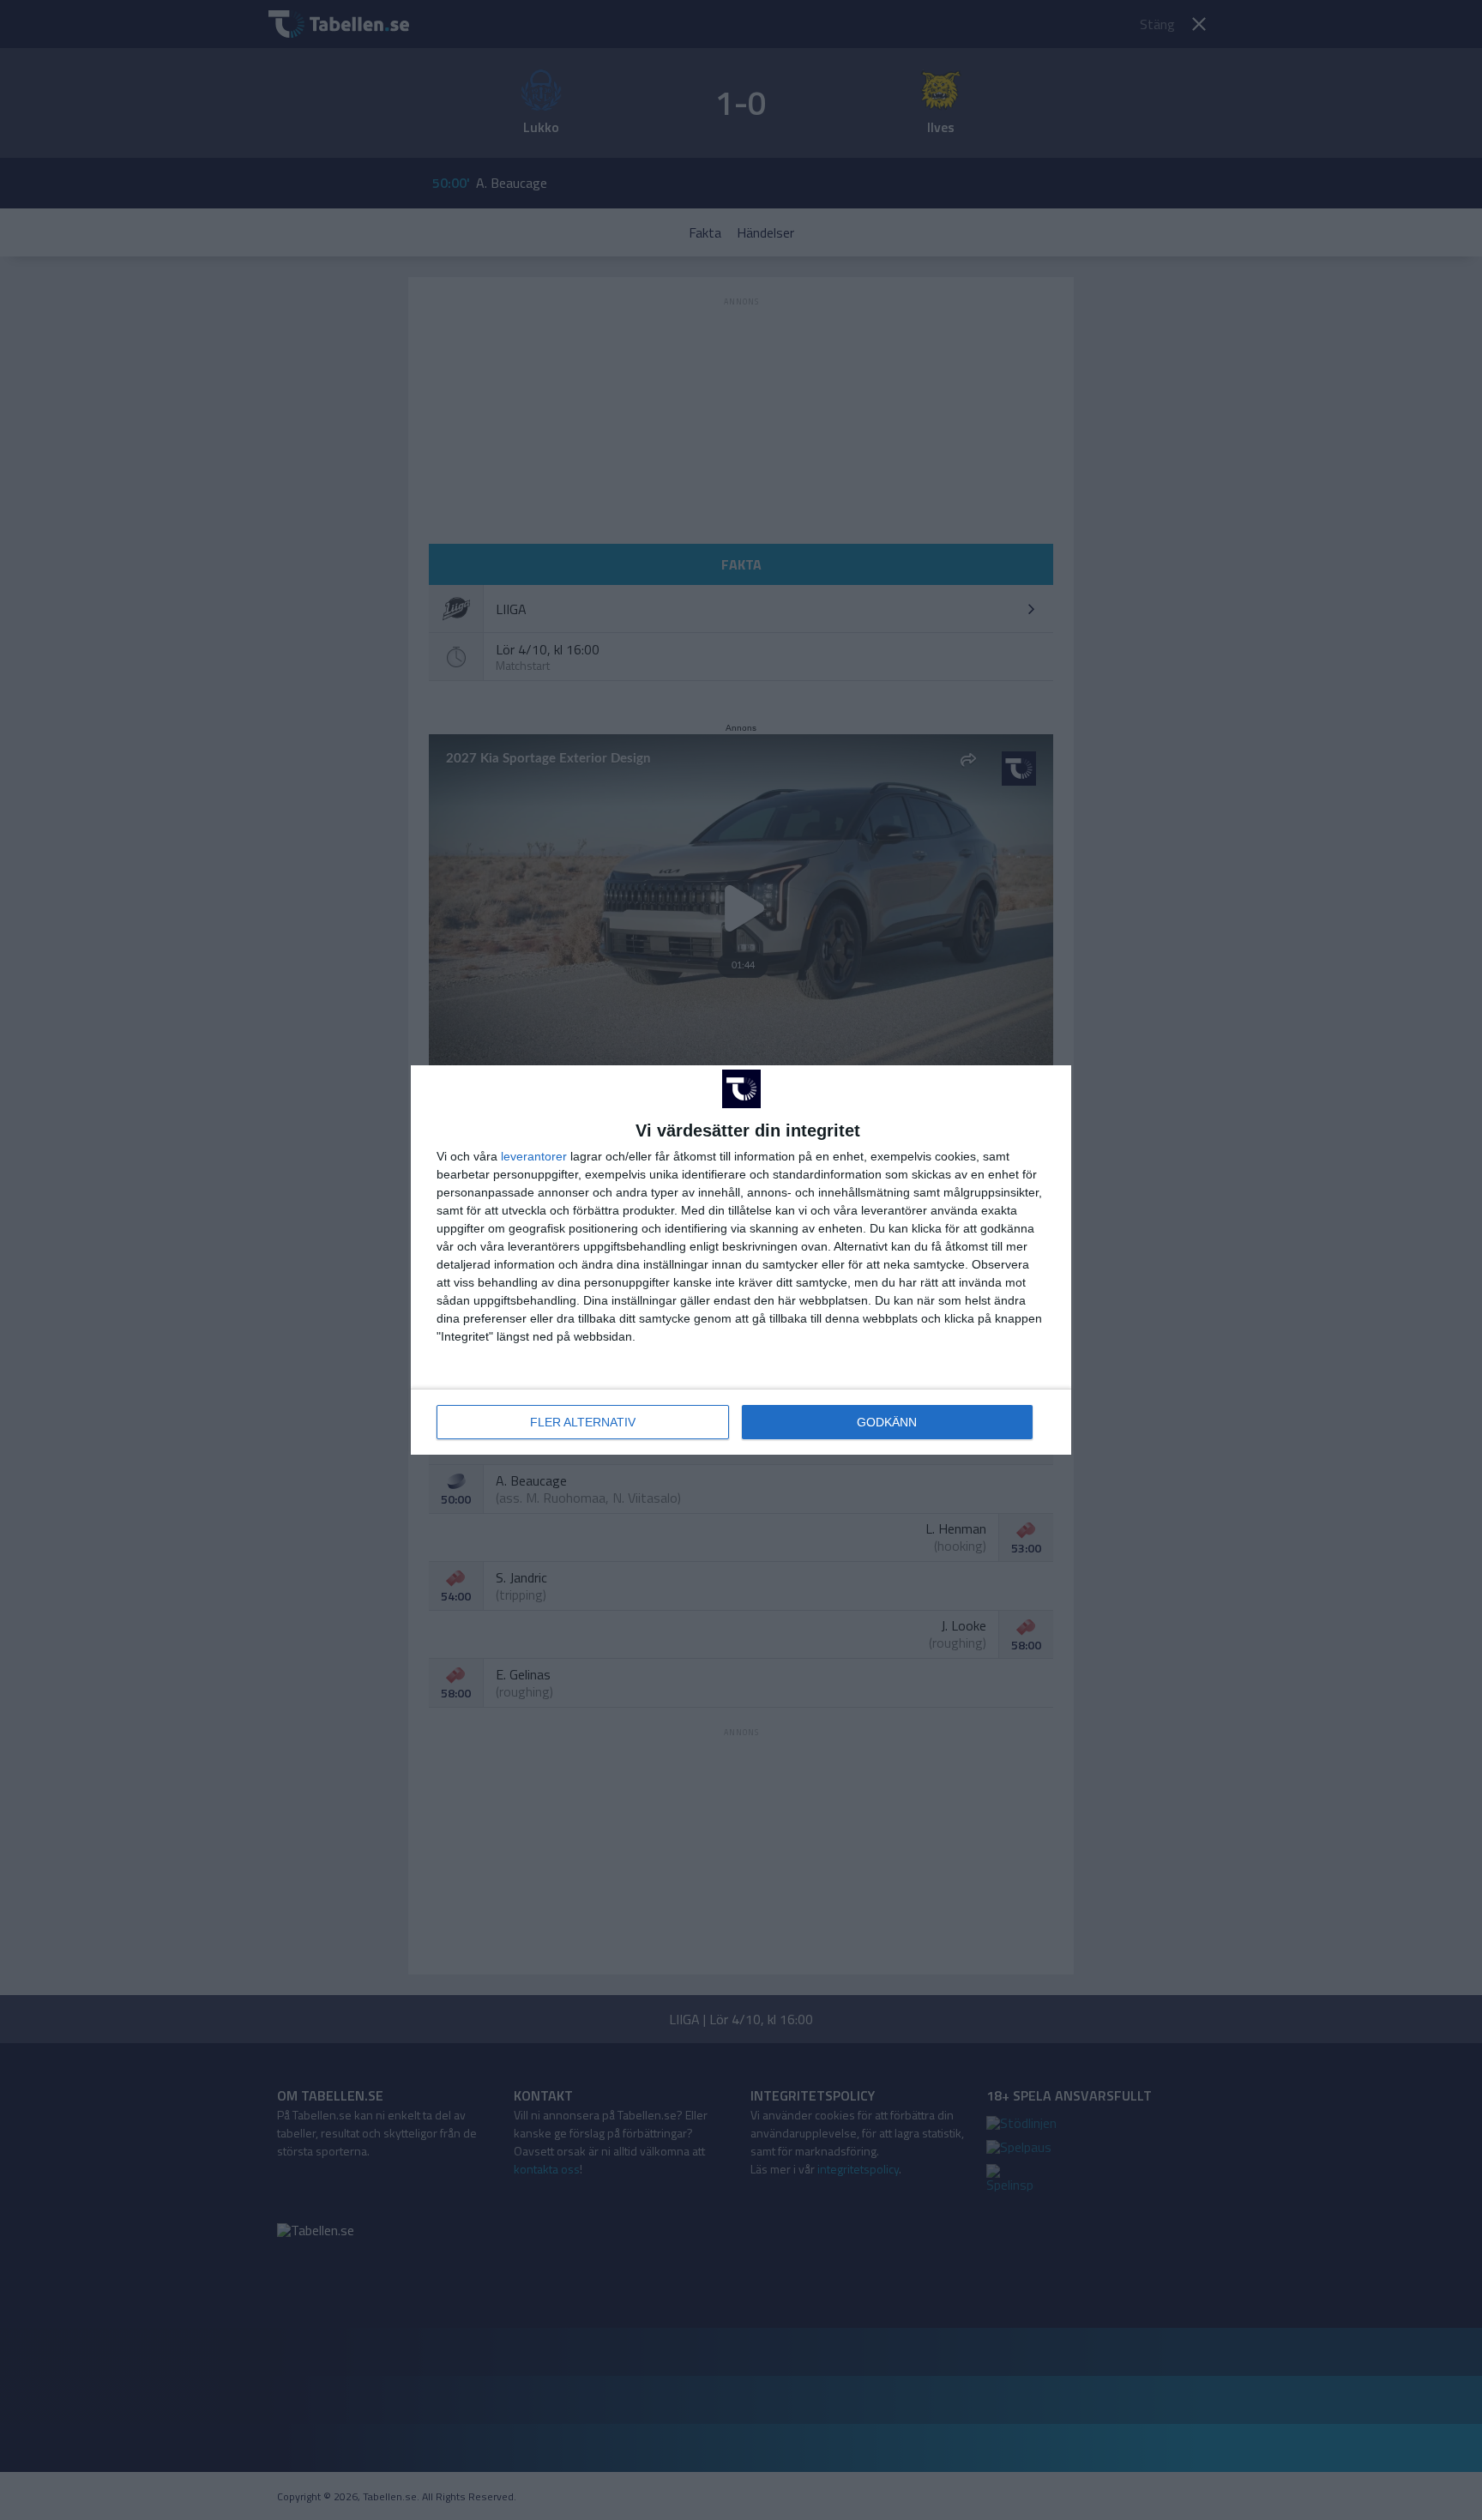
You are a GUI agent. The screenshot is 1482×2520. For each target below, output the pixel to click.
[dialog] (741, 1260)
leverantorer (534, 1156)
